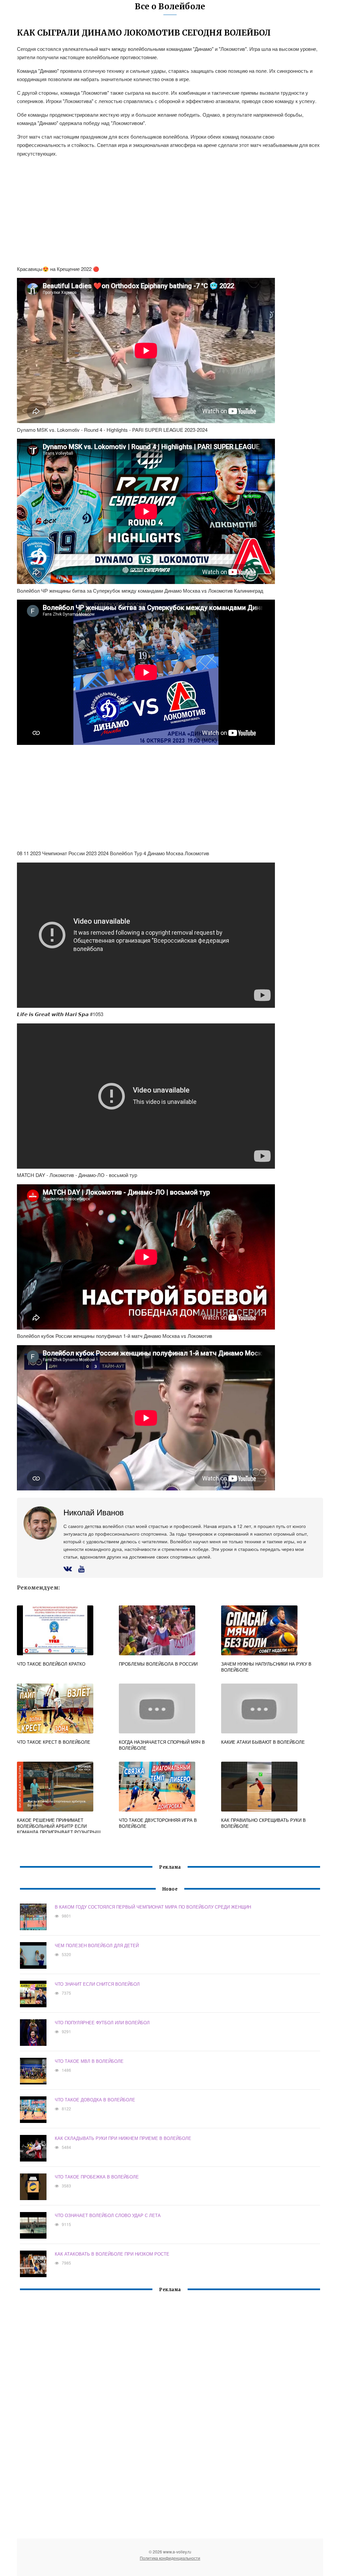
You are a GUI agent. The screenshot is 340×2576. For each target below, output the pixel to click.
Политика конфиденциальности (170, 2558)
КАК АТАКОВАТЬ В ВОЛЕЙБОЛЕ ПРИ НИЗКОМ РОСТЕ (112, 2254)
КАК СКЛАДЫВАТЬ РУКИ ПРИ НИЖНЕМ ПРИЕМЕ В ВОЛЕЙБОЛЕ (123, 2138)
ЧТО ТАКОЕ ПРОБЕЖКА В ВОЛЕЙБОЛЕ (97, 2177)
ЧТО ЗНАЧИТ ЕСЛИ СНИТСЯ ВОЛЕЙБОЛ (97, 1984)
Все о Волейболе (170, 6)
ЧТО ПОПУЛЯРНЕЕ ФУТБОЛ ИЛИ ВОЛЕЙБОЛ (102, 2022)
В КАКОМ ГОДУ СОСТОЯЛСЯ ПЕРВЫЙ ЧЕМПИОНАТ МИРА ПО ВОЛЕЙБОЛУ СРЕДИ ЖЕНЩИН (153, 1907)
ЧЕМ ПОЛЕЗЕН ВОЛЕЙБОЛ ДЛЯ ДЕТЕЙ (97, 1945)
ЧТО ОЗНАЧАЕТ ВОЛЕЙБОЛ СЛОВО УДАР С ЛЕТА (108, 2215)
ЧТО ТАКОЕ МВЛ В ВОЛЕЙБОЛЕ (89, 2061)
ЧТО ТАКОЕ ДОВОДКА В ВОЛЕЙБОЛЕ (95, 2100)
